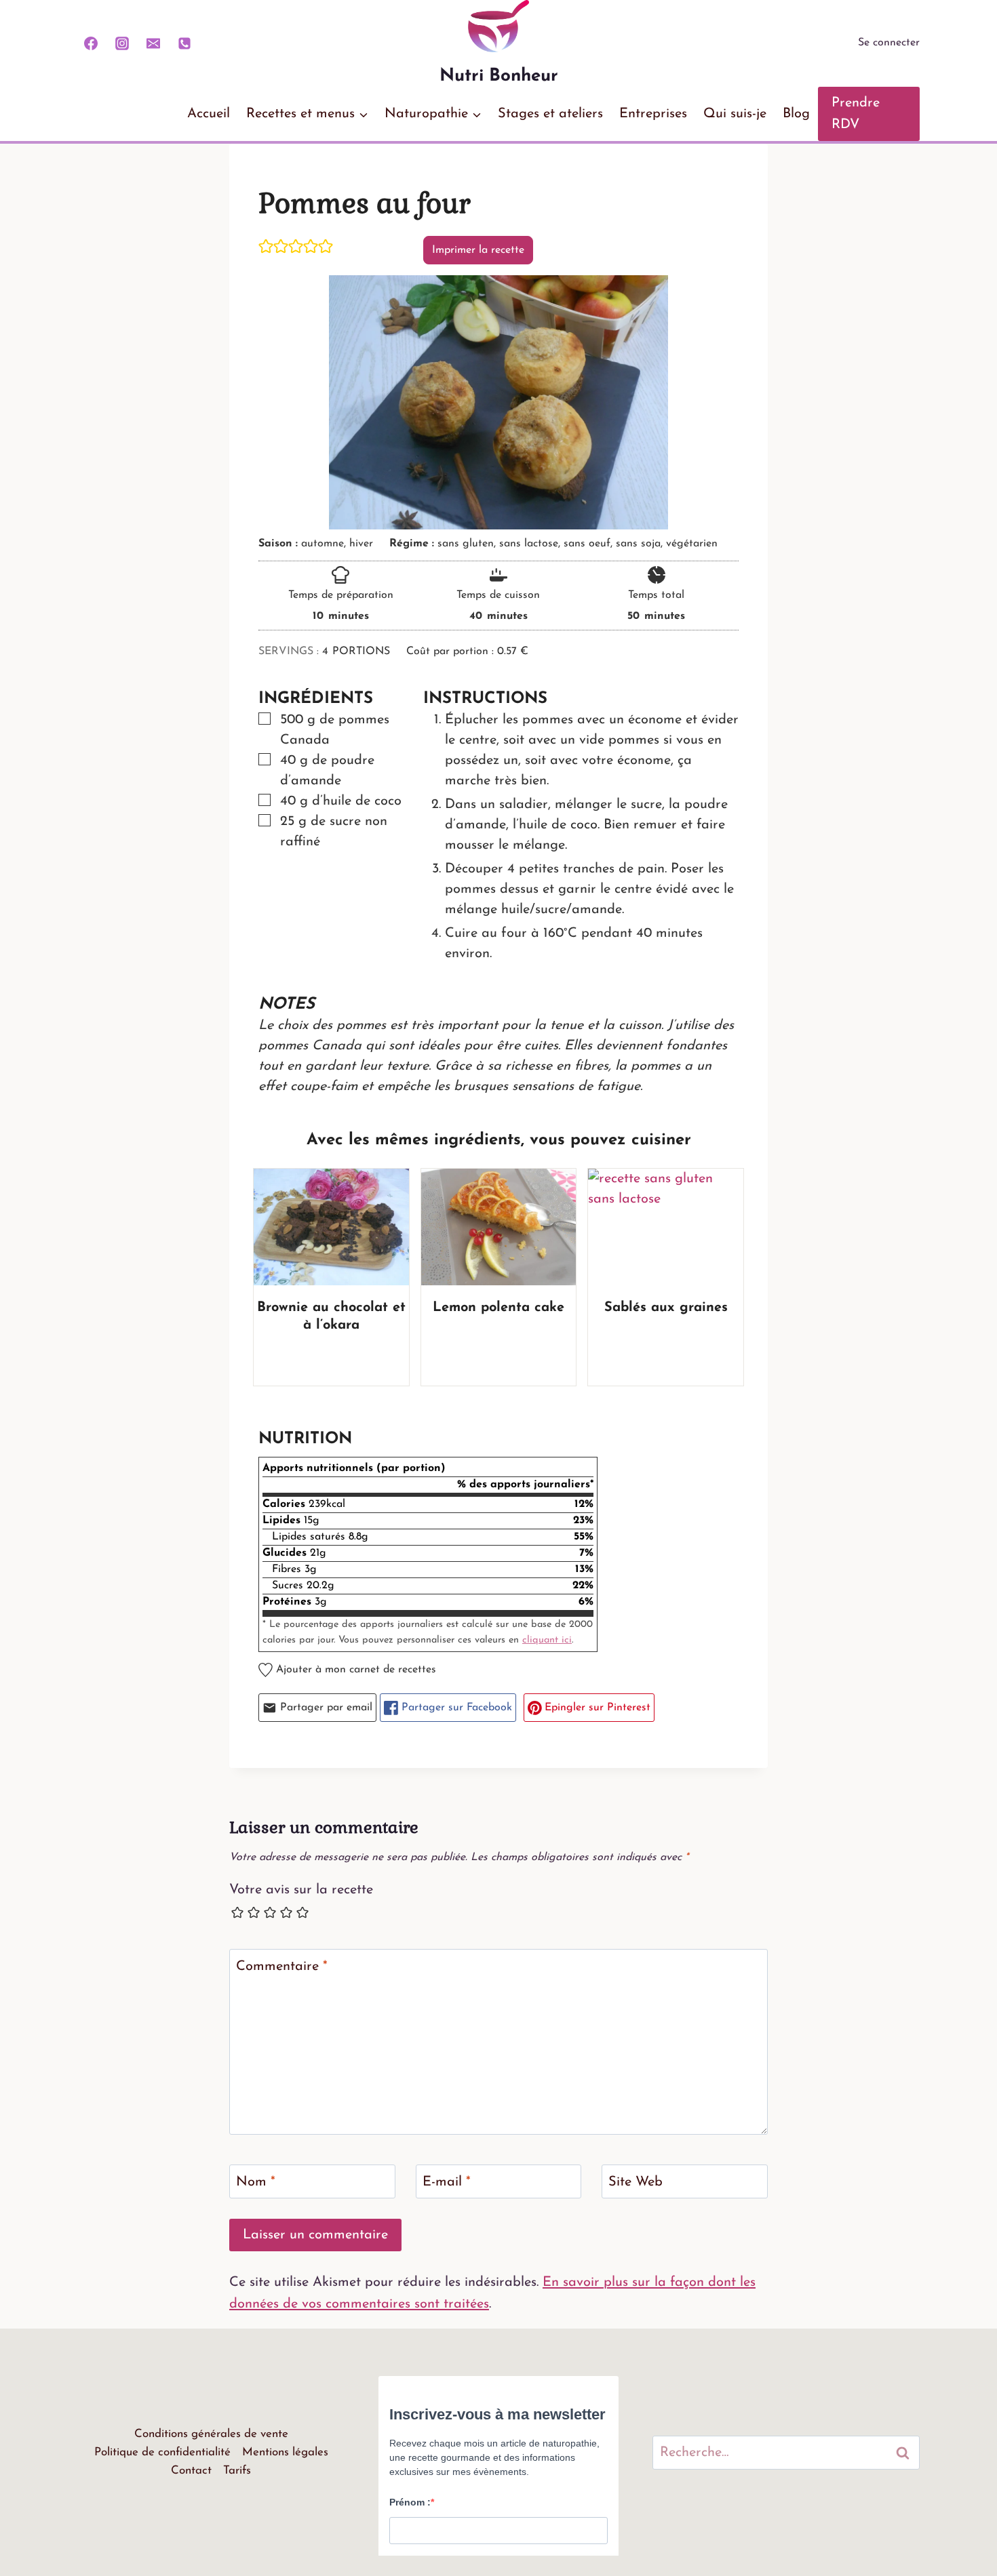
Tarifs (237, 2471)
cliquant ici (547, 1640)
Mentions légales (285, 2452)
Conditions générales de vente (211, 2434)
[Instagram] (122, 43)
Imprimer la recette (478, 250)
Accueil (209, 114)
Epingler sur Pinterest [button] (596, 1708)
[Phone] (184, 43)
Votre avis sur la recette (301, 1890)
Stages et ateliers (550, 114)
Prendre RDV (856, 114)
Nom (256, 2182)
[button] (266, 246)
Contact (191, 2471)
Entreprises (653, 114)
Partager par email (325, 1708)
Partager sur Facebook (455, 1708)
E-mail (447, 2182)
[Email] (153, 43)
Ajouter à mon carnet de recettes (354, 1670)
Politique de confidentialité (162, 2452)
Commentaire (282, 1967)
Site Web (636, 2182)
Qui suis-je (735, 114)
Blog (796, 114)
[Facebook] (91, 43)
